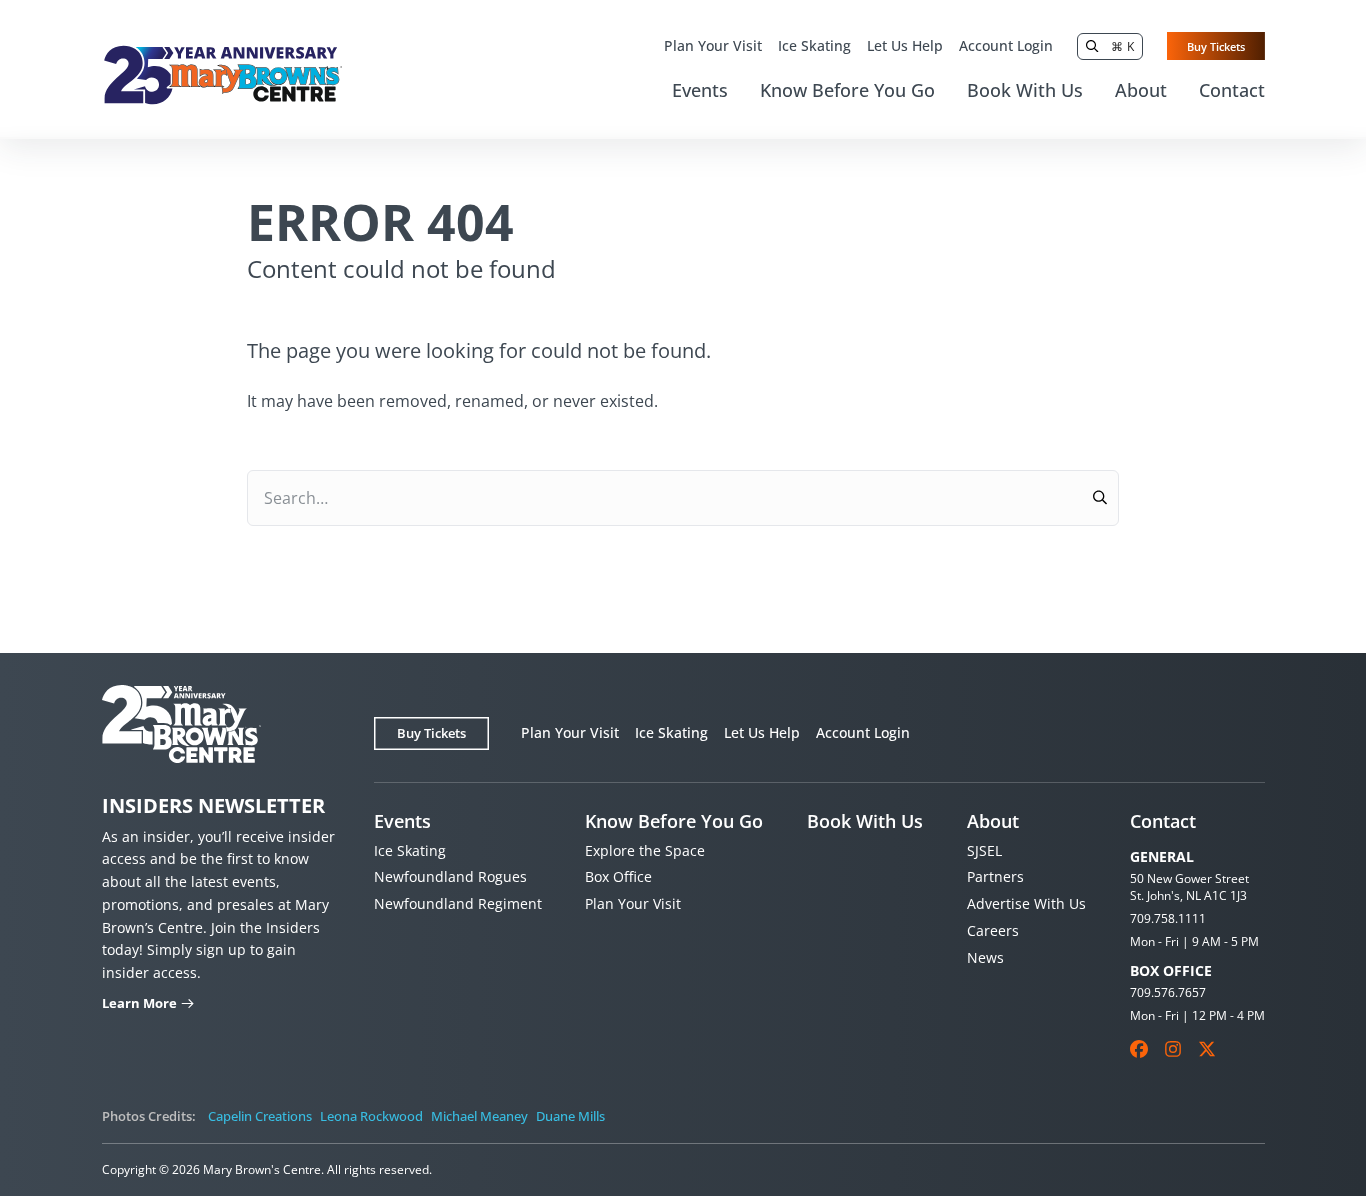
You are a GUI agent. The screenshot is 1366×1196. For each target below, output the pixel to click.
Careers (993, 930)
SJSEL (984, 850)
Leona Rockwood (371, 1116)
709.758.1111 (1168, 918)
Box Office (618, 876)
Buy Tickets (1216, 46)
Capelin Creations (260, 1116)
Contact (1232, 90)
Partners (995, 876)
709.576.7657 (1168, 992)
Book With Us (1025, 90)
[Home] (222, 74)
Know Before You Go (847, 90)
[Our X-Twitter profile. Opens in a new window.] (1207, 1049)
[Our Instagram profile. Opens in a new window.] (1173, 1049)
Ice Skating (814, 45)
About (1141, 90)
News (985, 957)
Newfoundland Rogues (450, 876)
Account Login (1006, 45)
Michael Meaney (479, 1116)
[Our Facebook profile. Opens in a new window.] (1139, 1049)
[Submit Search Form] (1099, 497)
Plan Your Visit (713, 45)
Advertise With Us (1026, 903)
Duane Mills (570, 1116)
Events (700, 90)
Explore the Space (645, 850)
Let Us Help (905, 45)
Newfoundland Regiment (458, 903)
